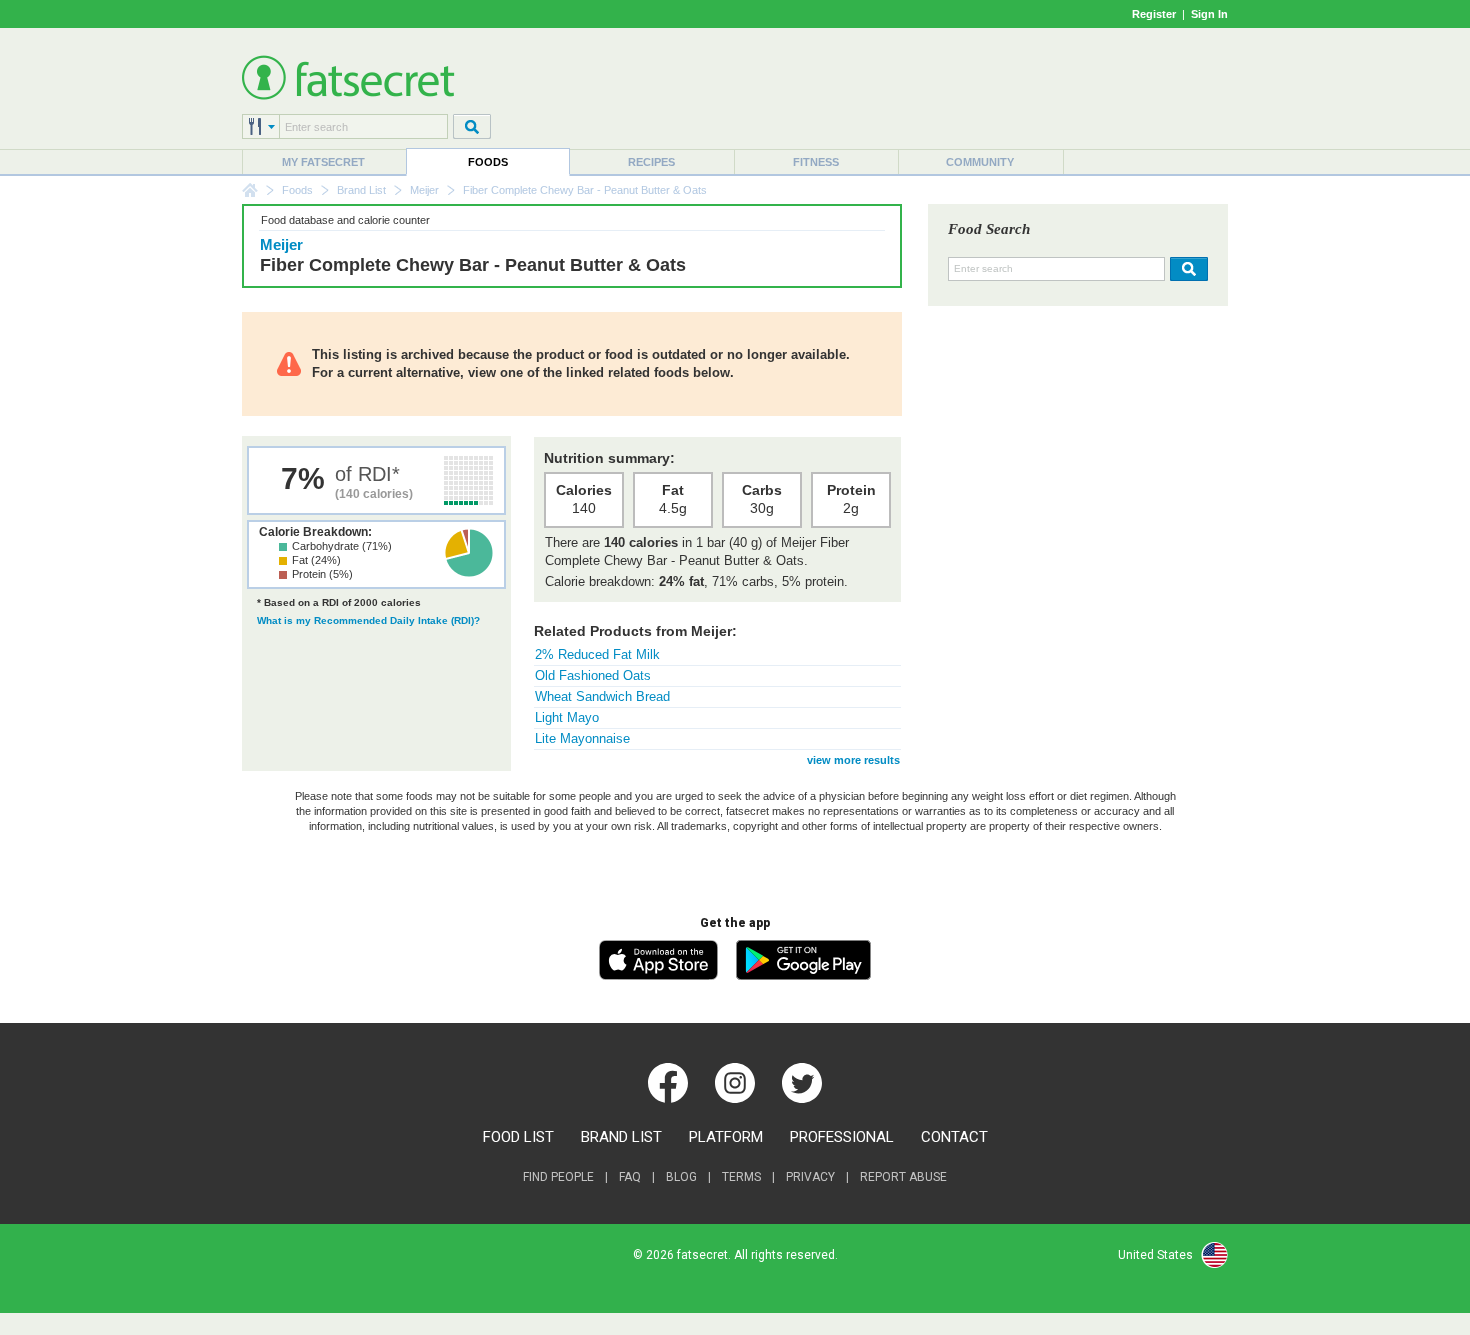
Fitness (816, 162)
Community (980, 162)
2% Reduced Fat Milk (597, 654)
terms (741, 1177)
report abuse (903, 1177)
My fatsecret (323, 162)
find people (558, 1177)
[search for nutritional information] (1186, 269)
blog (681, 1177)
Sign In (1209, 14)
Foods (488, 162)
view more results (853, 760)
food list (518, 1137)
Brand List (361, 190)
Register (1154, 14)
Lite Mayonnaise (582, 738)
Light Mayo (567, 717)
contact (954, 1137)
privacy (810, 1177)
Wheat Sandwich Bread (602, 696)
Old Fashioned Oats (593, 675)
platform (726, 1137)
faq (630, 1177)
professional (842, 1137)
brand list (621, 1137)
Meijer (424, 190)
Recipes (651, 162)
